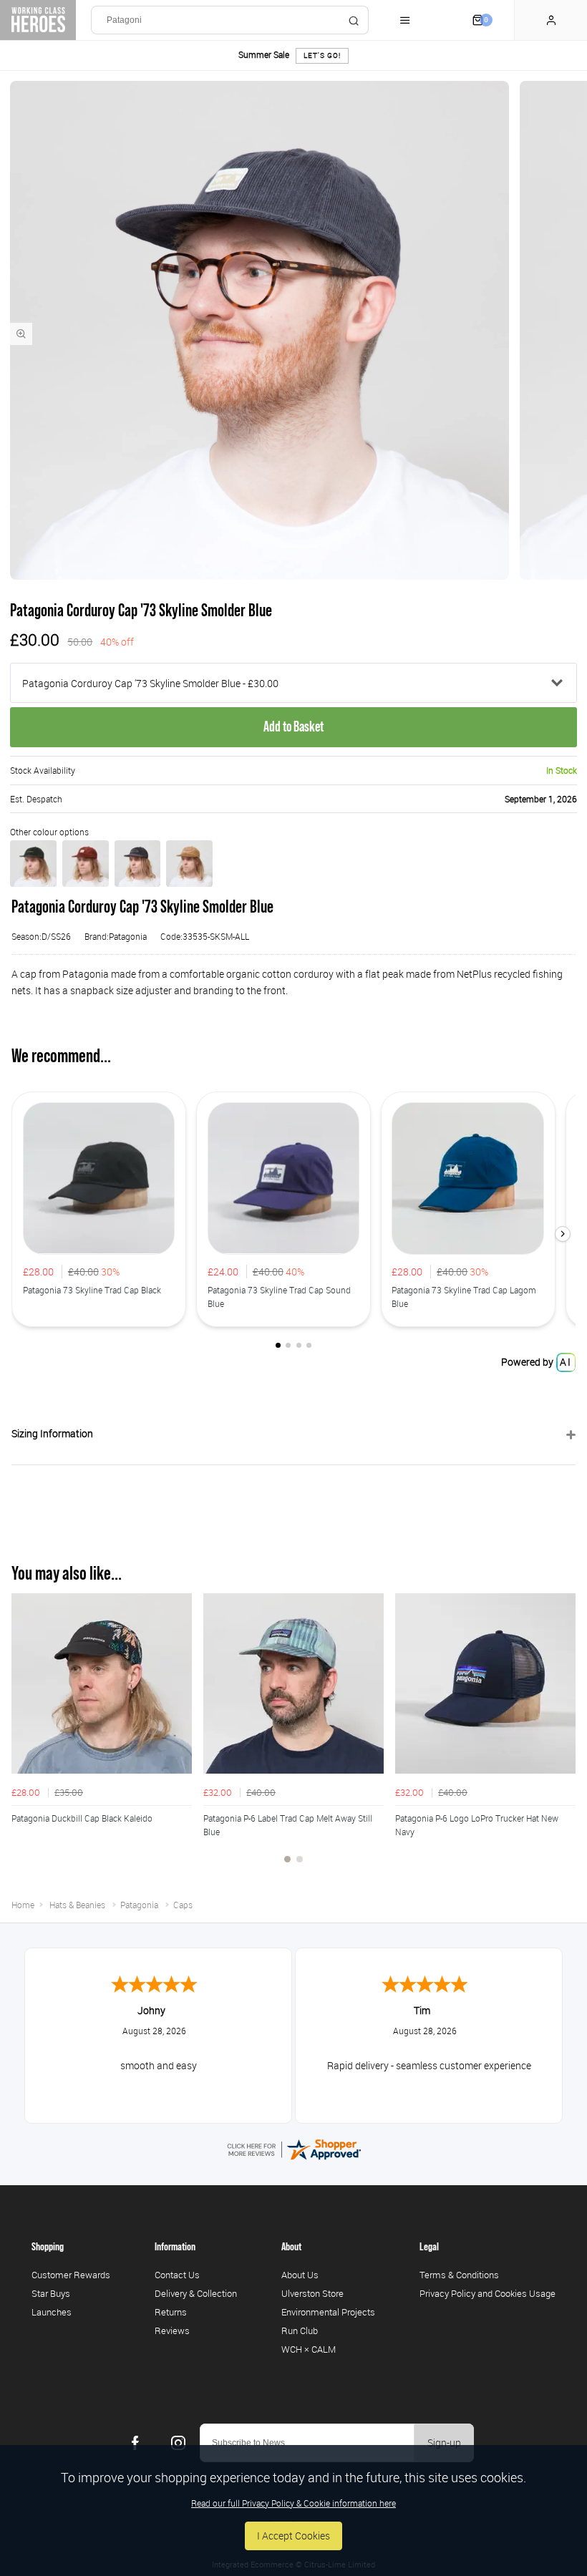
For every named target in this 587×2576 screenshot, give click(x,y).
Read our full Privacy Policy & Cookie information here (293, 2503)
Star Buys (51, 2293)
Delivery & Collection (196, 2293)
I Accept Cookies (293, 2536)
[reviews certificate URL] (293, 2148)
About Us (300, 2275)
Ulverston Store (312, 2293)
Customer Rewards (71, 2275)
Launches (52, 2312)
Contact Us (177, 2275)
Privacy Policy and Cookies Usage (487, 2293)
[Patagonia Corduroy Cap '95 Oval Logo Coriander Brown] (189, 864)
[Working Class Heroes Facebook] (135, 2443)
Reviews (172, 2330)
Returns (171, 2312)
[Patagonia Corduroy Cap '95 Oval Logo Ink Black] (138, 864)
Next (563, 1736)
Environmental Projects (328, 2312)
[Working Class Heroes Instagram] (178, 2443)
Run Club (300, 2330)
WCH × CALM (309, 2349)
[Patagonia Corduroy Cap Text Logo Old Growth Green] (33, 864)
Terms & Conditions (459, 2275)
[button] (563, 1234)
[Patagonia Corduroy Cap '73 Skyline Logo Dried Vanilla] (86, 864)
